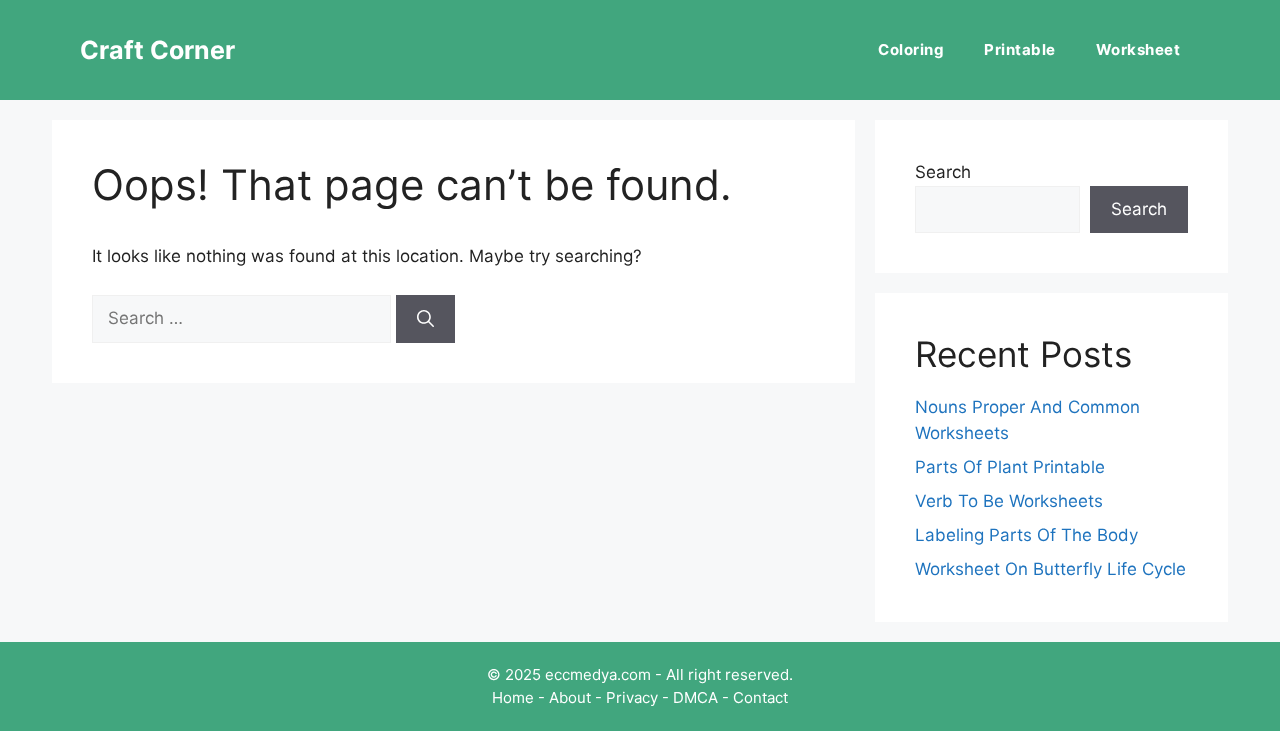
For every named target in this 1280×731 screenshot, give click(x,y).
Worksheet (1138, 49)
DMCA (695, 697)
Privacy (632, 697)
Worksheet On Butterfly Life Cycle (1050, 569)
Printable (1020, 49)
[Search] (425, 319)
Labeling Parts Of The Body (1026, 535)
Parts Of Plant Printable (1010, 467)
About (570, 697)
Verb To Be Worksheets (1009, 501)
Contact (760, 697)
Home (513, 697)
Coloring (911, 49)
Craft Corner (157, 50)
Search (943, 172)
